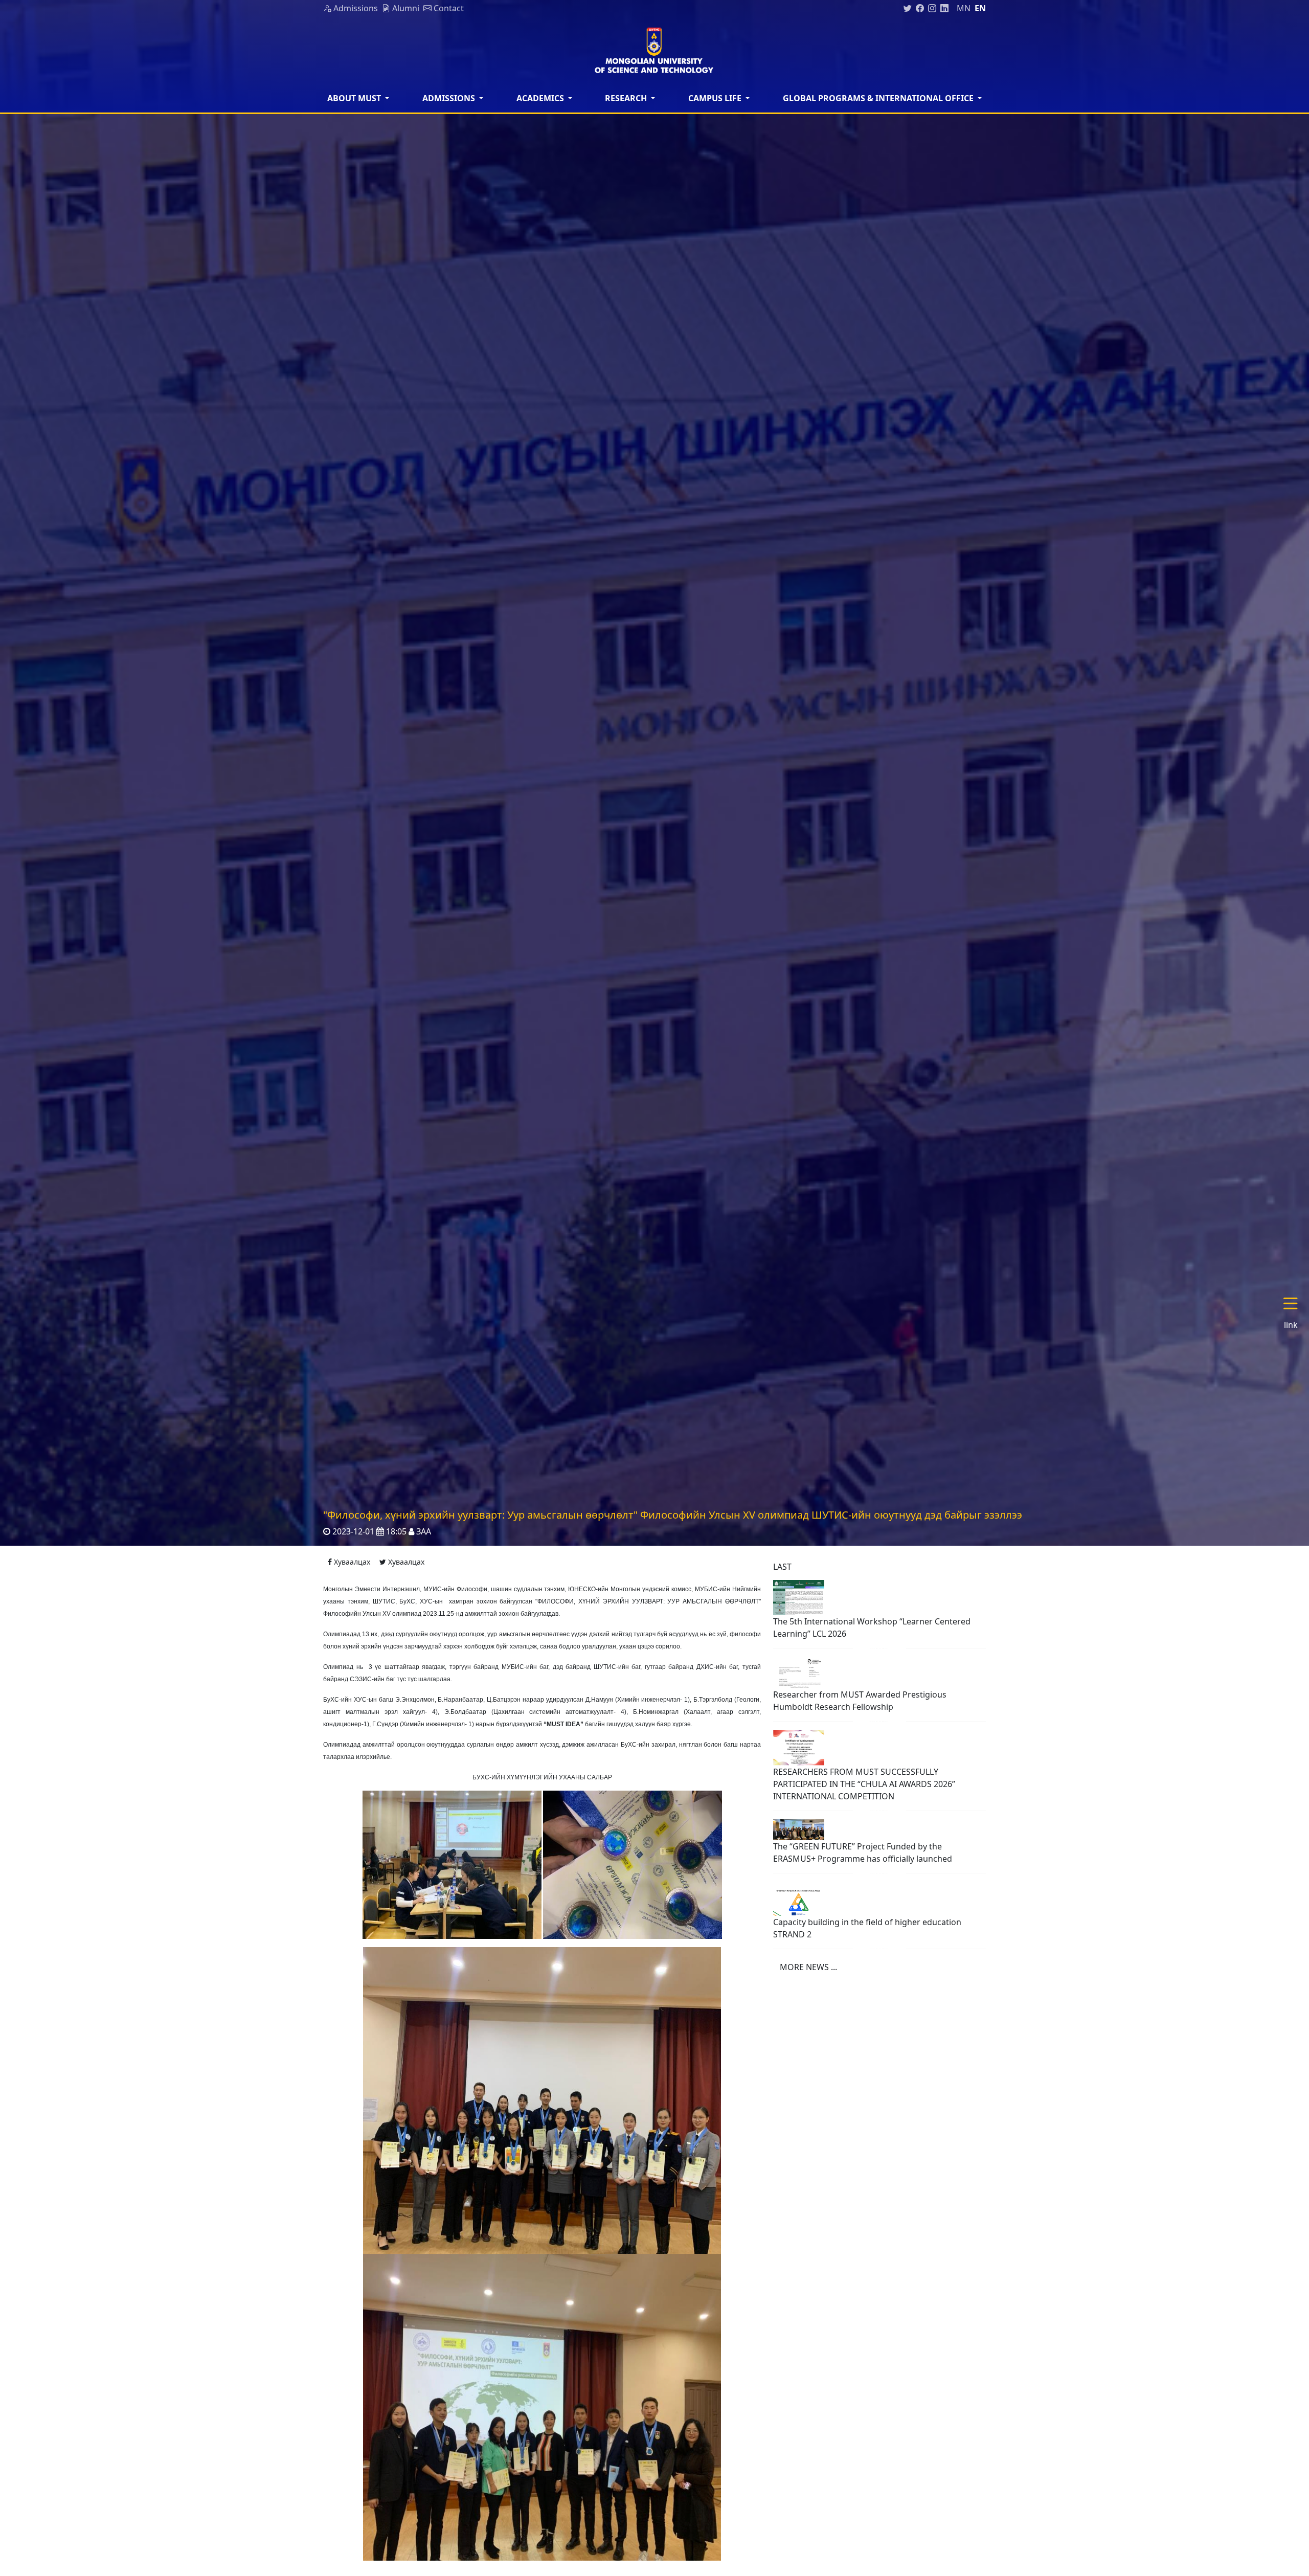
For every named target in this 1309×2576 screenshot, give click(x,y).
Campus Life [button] (716, 98)
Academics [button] (541, 98)
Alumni (405, 8)
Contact (448, 8)
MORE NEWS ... (808, 1967)
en (980, 8)
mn (964, 8)
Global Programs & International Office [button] (879, 98)
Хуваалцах (351, 1562)
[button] (1295, 1314)
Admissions (355, 8)
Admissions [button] (450, 98)
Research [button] (627, 98)
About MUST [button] (355, 98)
